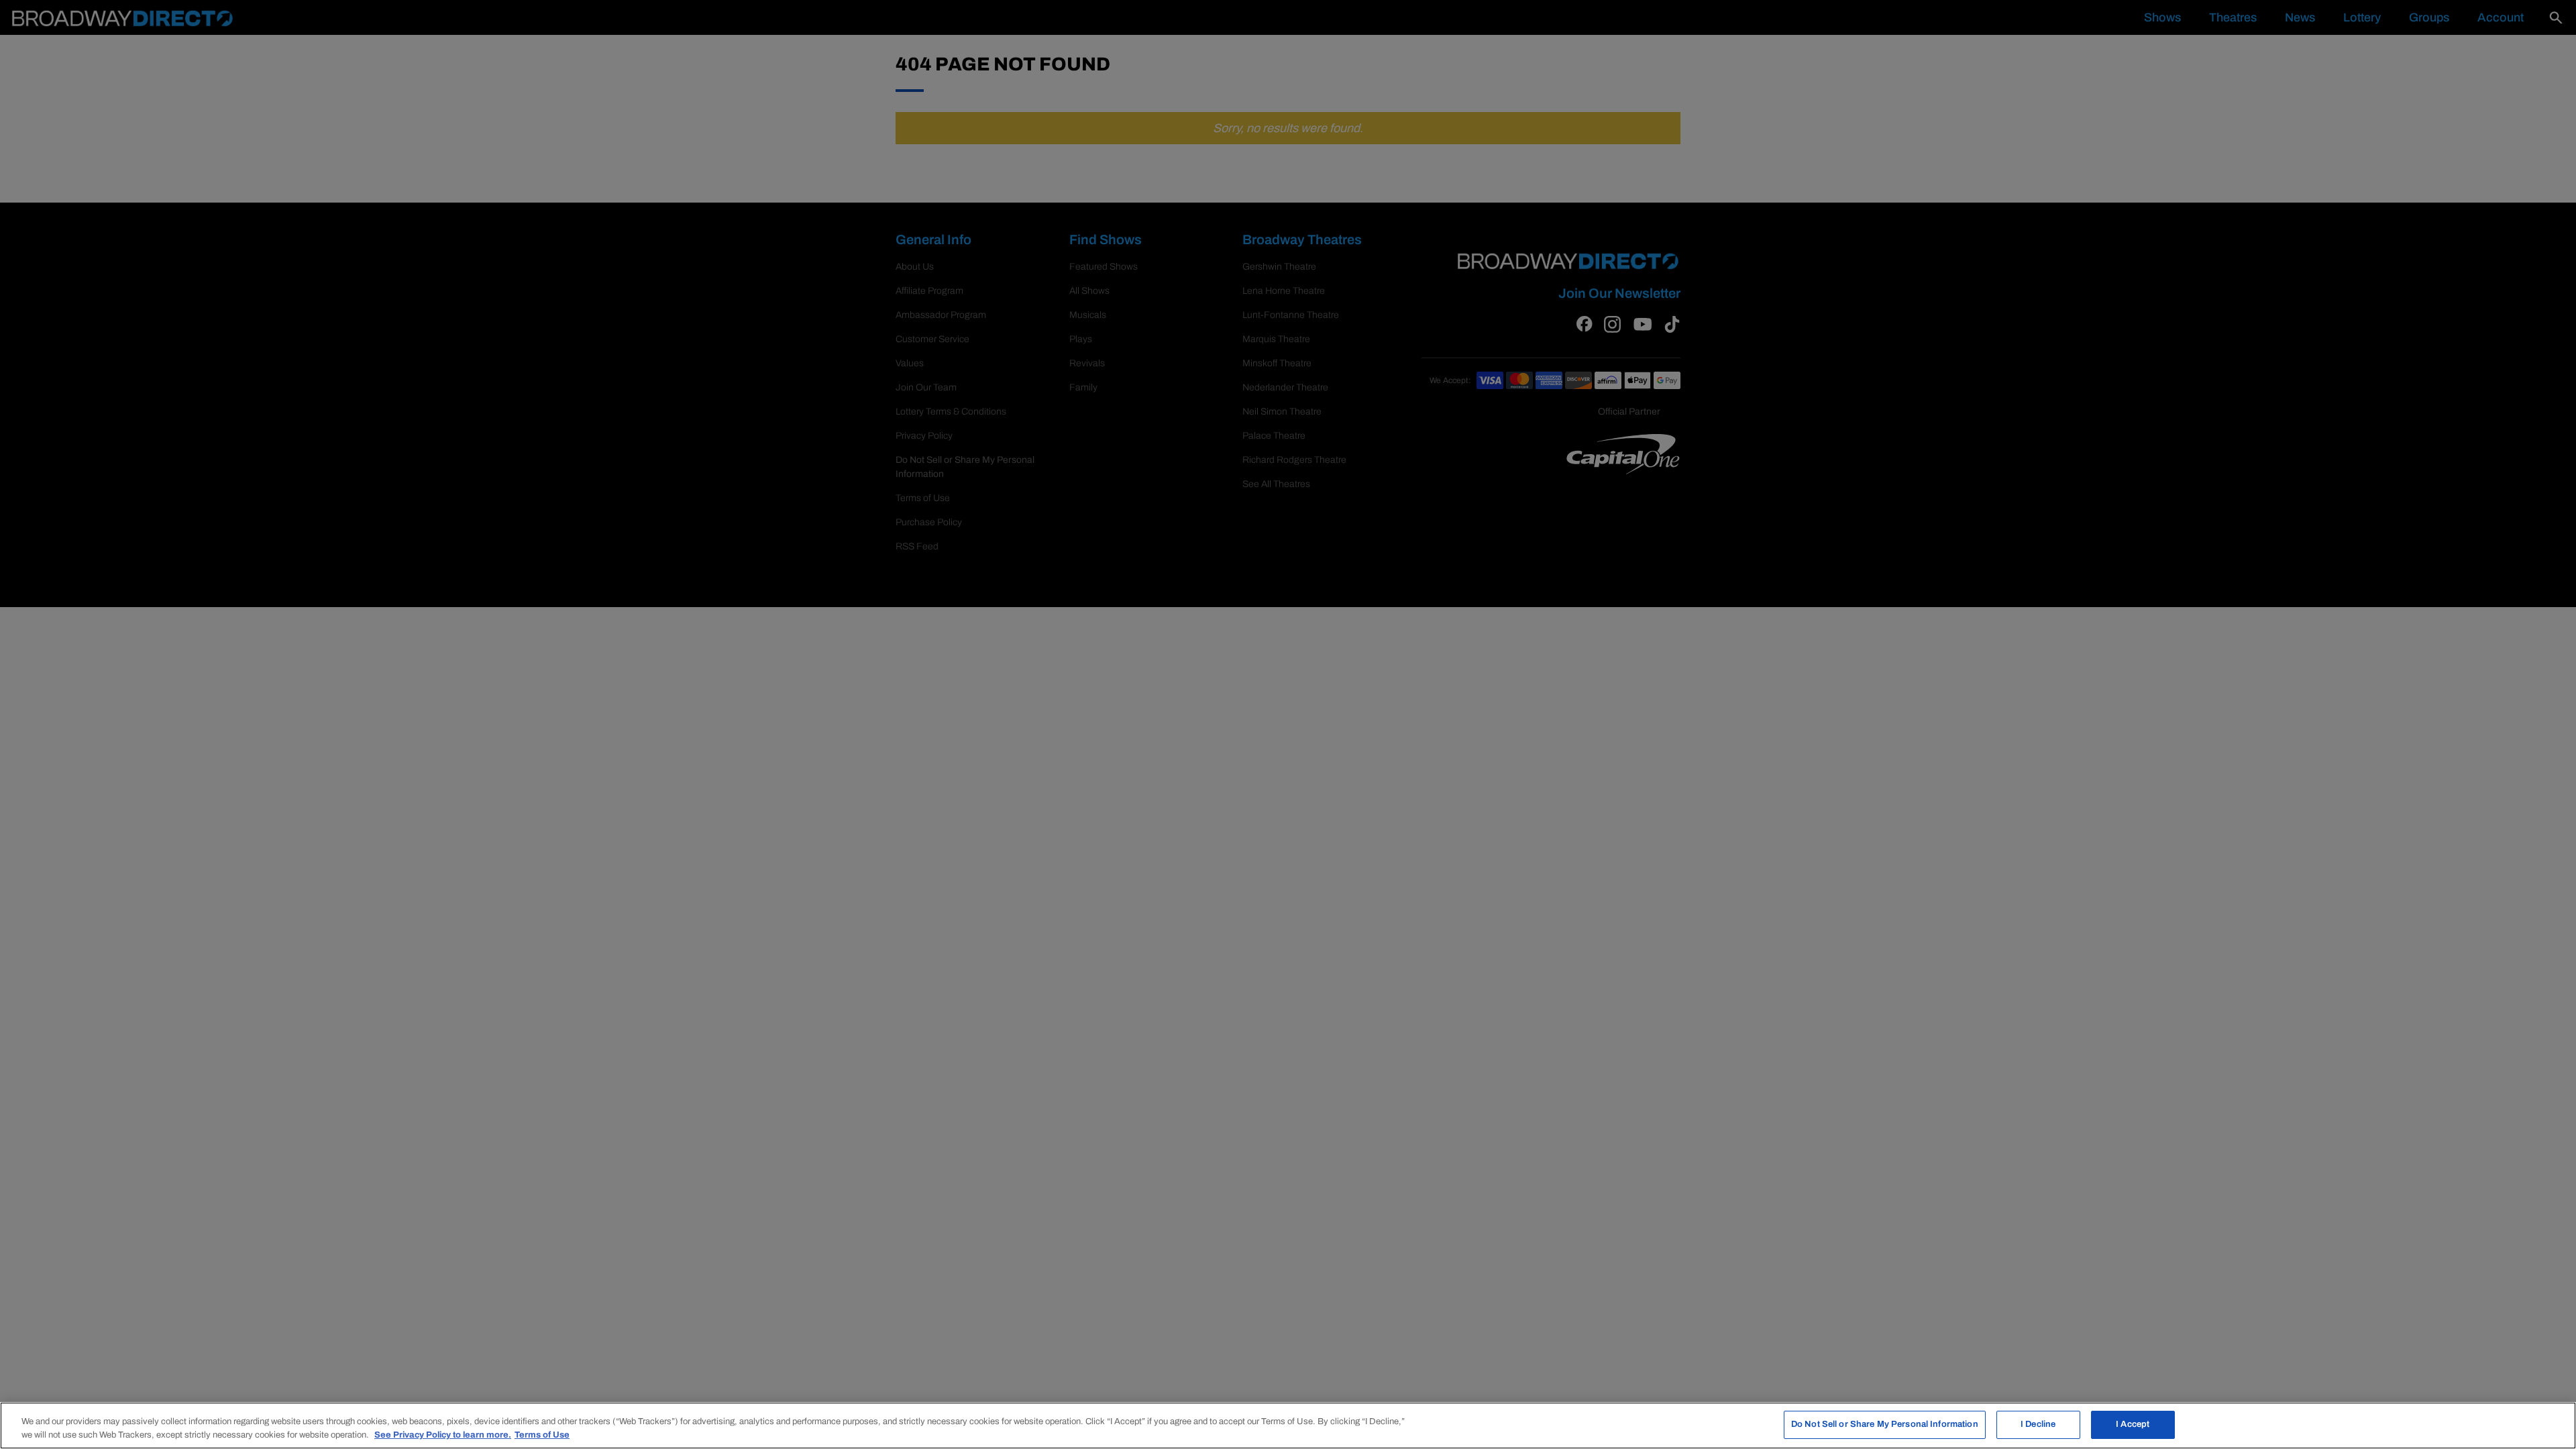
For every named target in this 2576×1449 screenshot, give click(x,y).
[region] (1288, 1426)
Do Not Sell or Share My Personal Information (1885, 1424)
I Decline (2038, 1424)
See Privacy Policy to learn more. (443, 1435)
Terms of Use (542, 1435)
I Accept (2133, 1424)
